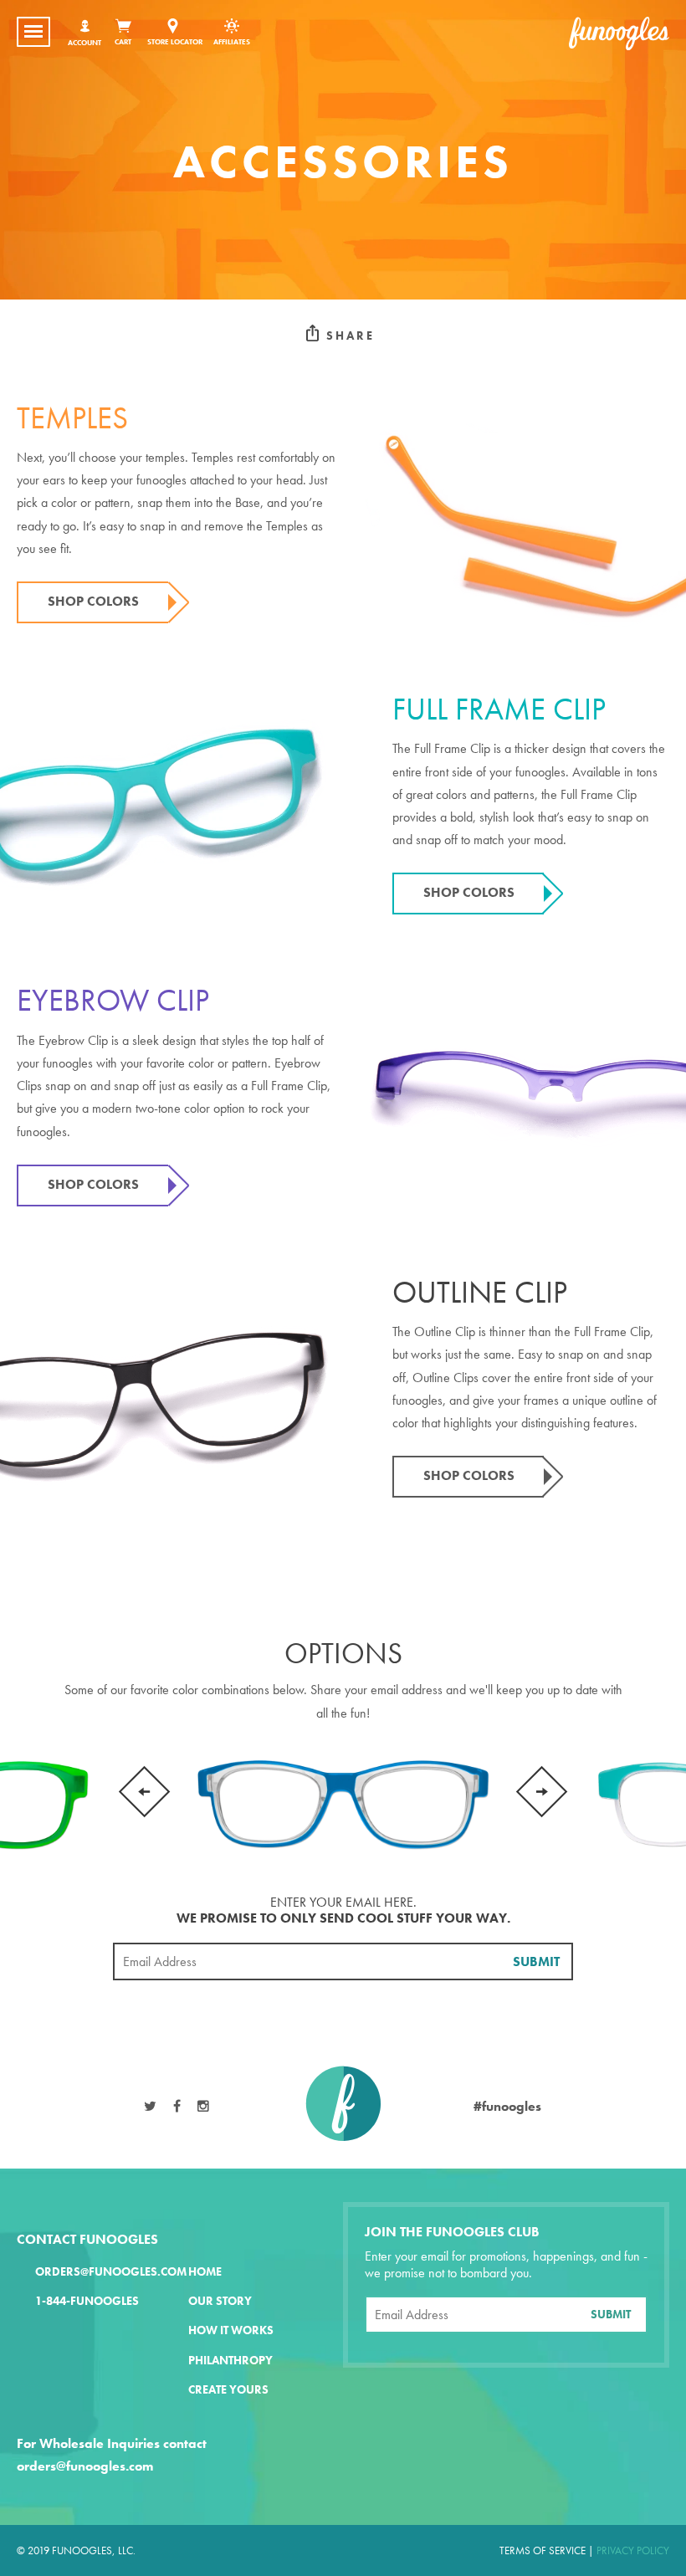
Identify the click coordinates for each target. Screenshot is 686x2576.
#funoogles (507, 2106)
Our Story (220, 2301)
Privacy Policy (633, 2550)
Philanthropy (230, 2361)
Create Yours (228, 2390)
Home (205, 2272)
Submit (536, 1961)
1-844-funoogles (87, 2301)
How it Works (231, 2330)
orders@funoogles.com (111, 2272)
